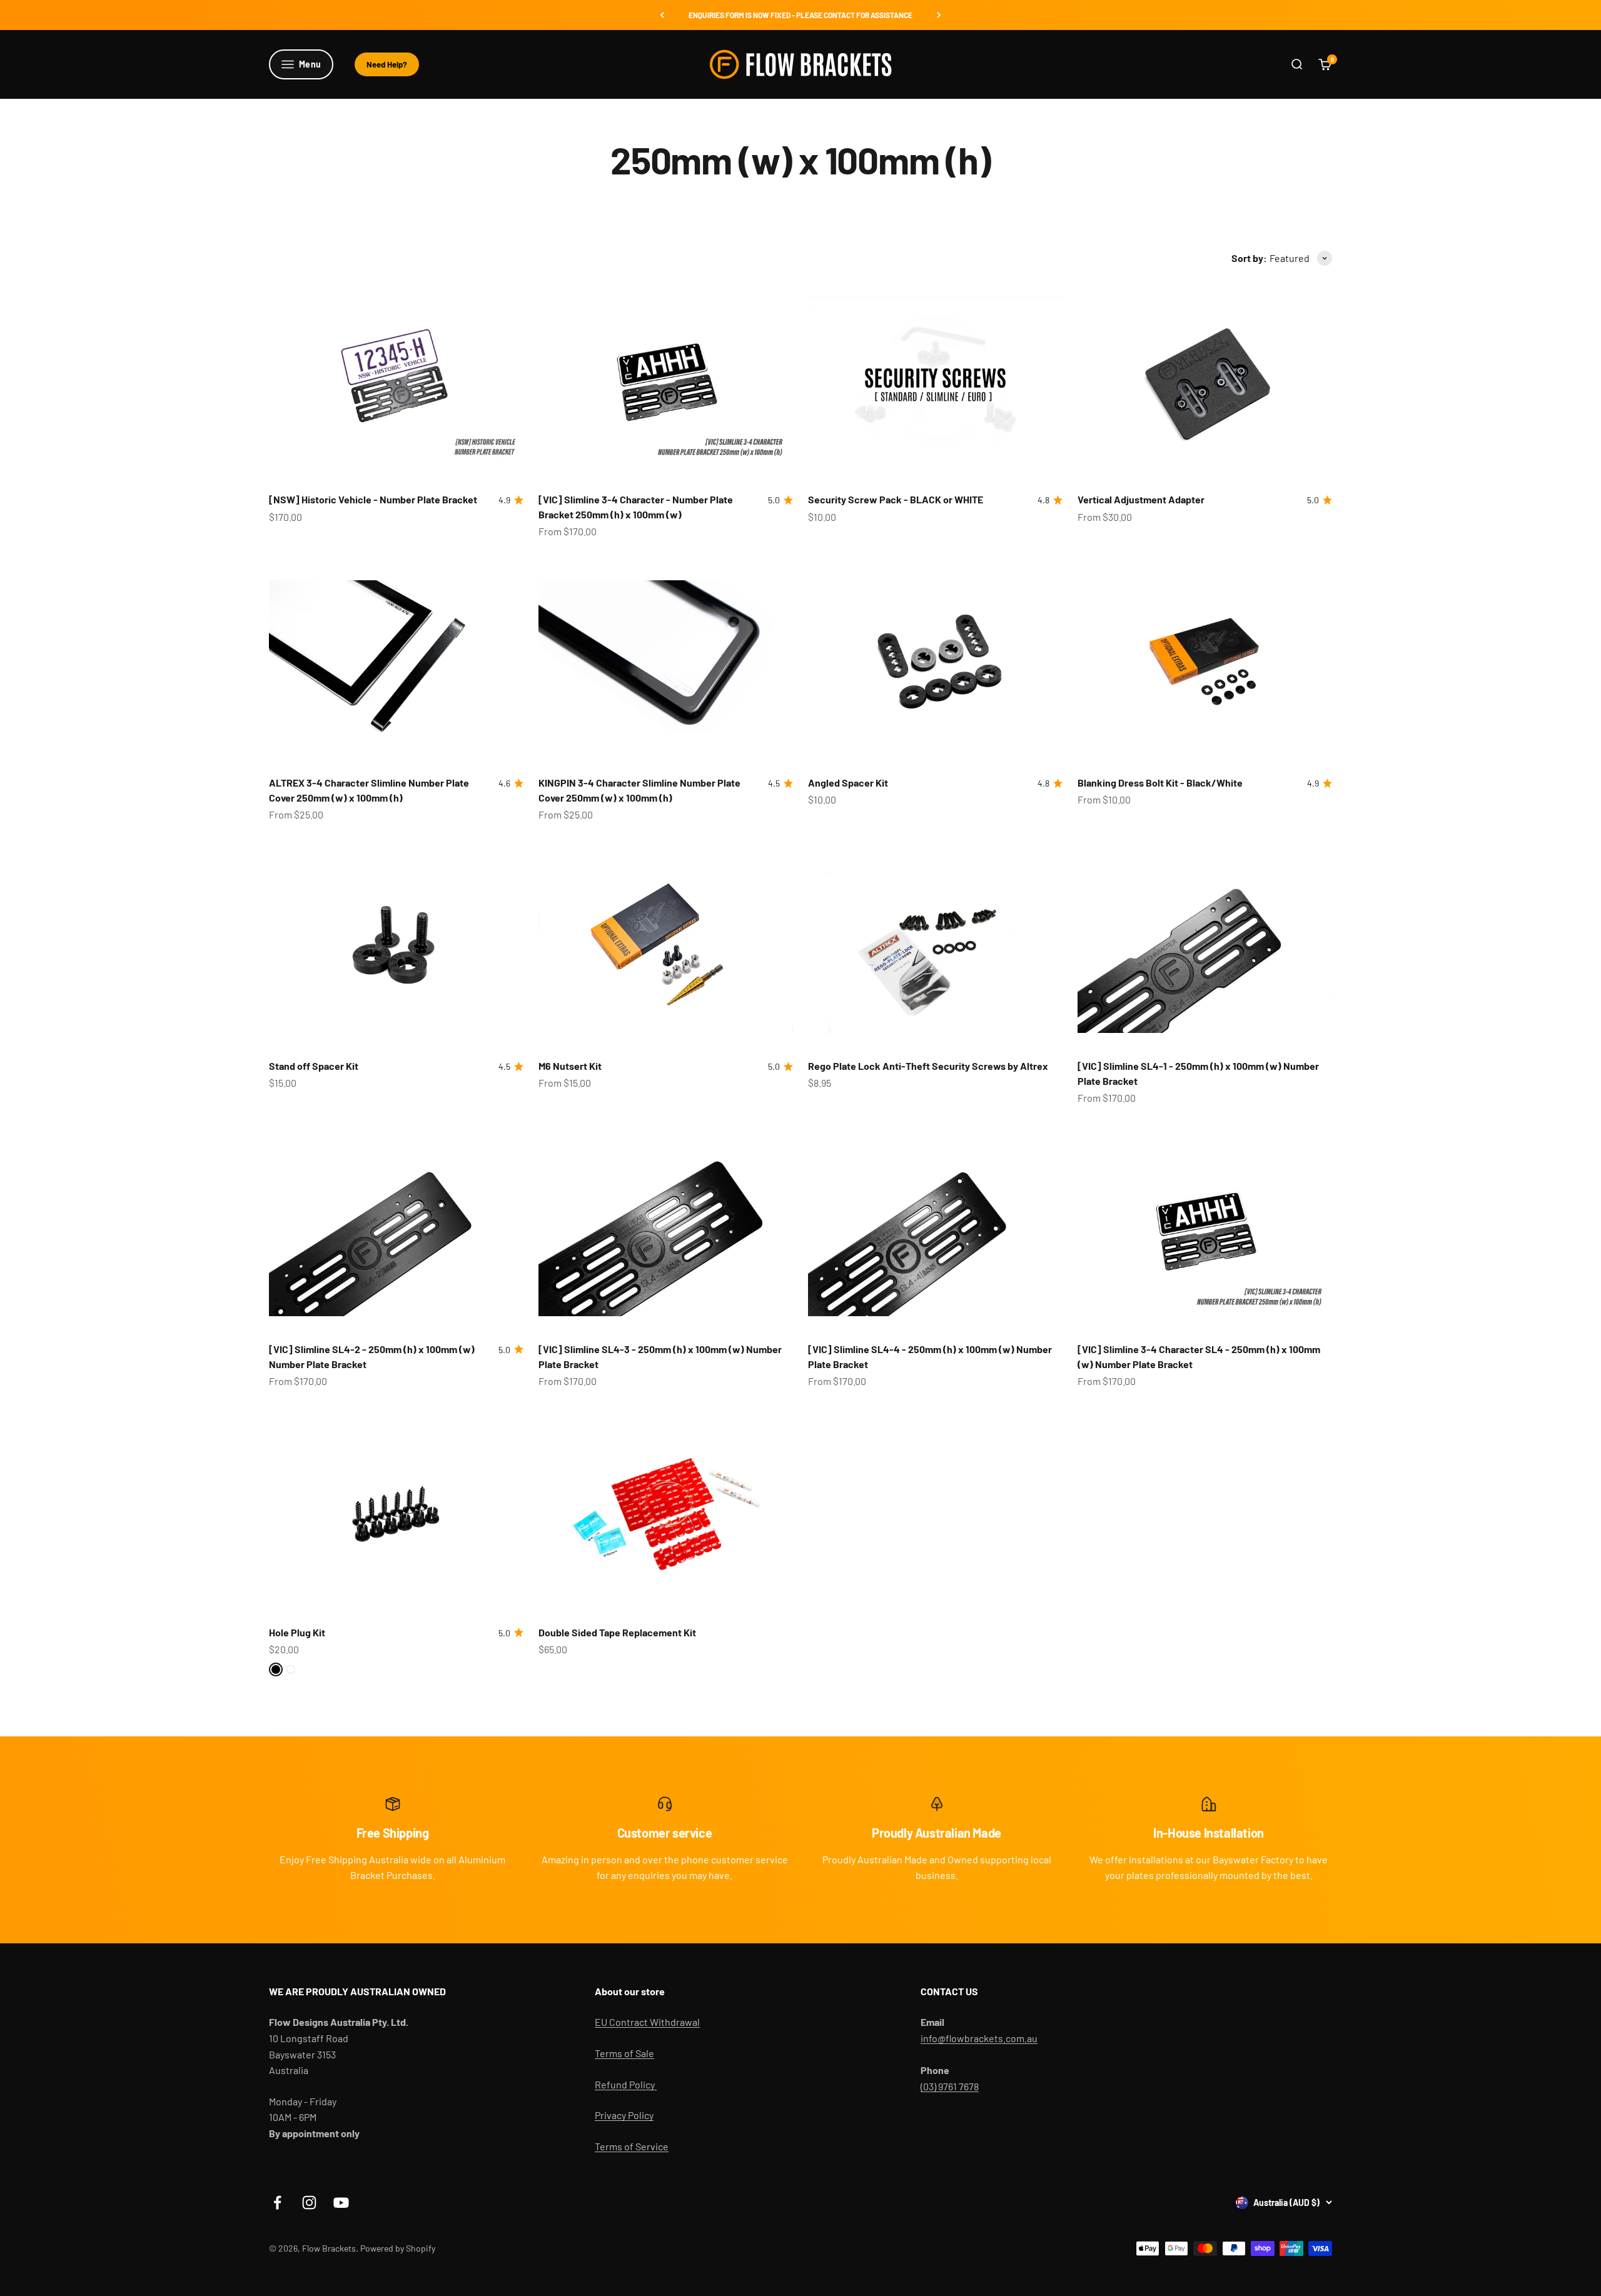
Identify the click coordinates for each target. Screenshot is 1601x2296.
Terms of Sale (624, 2053)
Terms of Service (632, 2146)
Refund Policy (626, 2084)
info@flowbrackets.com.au (979, 2038)
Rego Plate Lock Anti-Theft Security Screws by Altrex (928, 1066)
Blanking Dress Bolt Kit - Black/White (1160, 783)
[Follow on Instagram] (309, 2203)
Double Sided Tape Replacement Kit (617, 1632)
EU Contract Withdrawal (647, 2022)
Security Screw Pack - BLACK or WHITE (896, 499)
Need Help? (387, 64)
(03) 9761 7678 (950, 2086)
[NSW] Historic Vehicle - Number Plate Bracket (373, 499)
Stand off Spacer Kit (314, 1066)
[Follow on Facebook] (277, 2203)
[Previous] (662, 15)
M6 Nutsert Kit (570, 1066)
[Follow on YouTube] (341, 2203)
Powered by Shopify (398, 2248)
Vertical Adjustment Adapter (1141, 499)
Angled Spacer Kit (848, 783)
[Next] (939, 15)
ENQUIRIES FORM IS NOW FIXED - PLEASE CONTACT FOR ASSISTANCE (800, 15)
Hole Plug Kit (297, 1632)
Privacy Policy (624, 2115)
